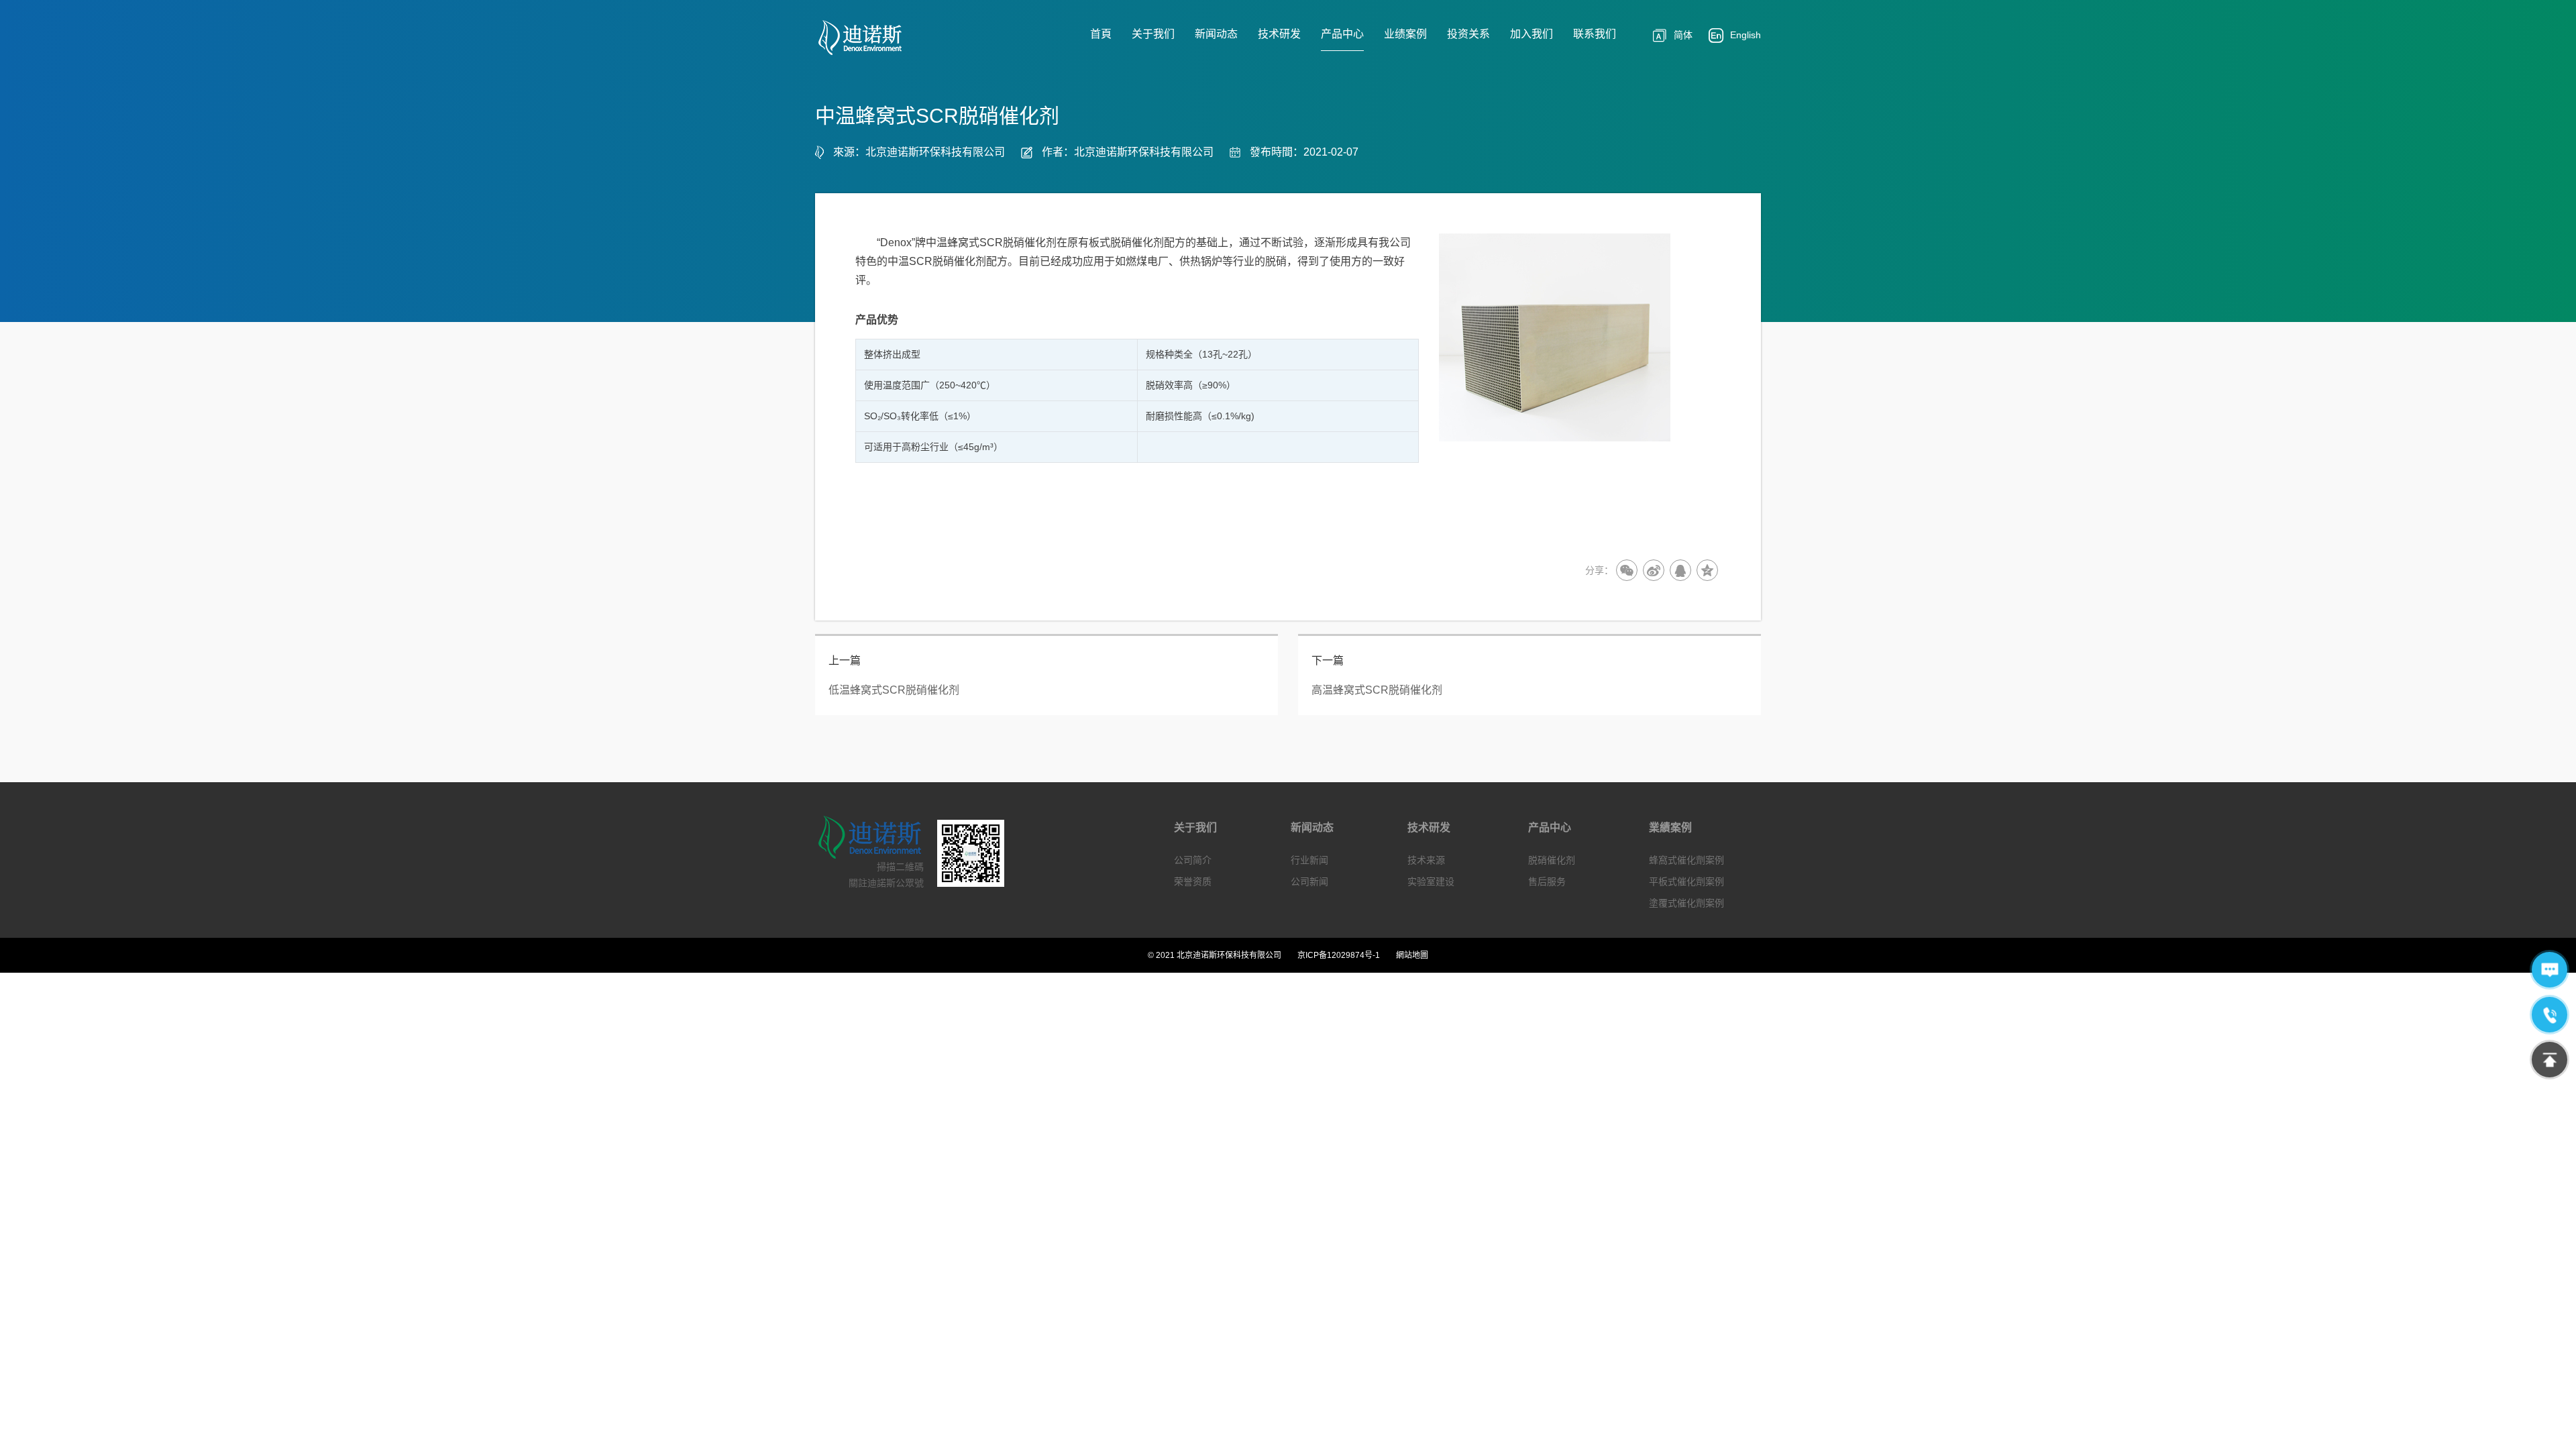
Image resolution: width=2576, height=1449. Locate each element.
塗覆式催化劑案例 (1686, 903)
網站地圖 (1412, 955)
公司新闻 (1309, 881)
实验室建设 (1431, 881)
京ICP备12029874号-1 (1339, 955)
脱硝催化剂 (1552, 860)
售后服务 (1547, 881)
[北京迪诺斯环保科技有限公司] (870, 38)
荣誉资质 (1193, 881)
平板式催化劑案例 (1686, 881)
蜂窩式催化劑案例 (1686, 860)
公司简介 (1193, 860)
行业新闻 (1309, 860)
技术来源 (1426, 860)
